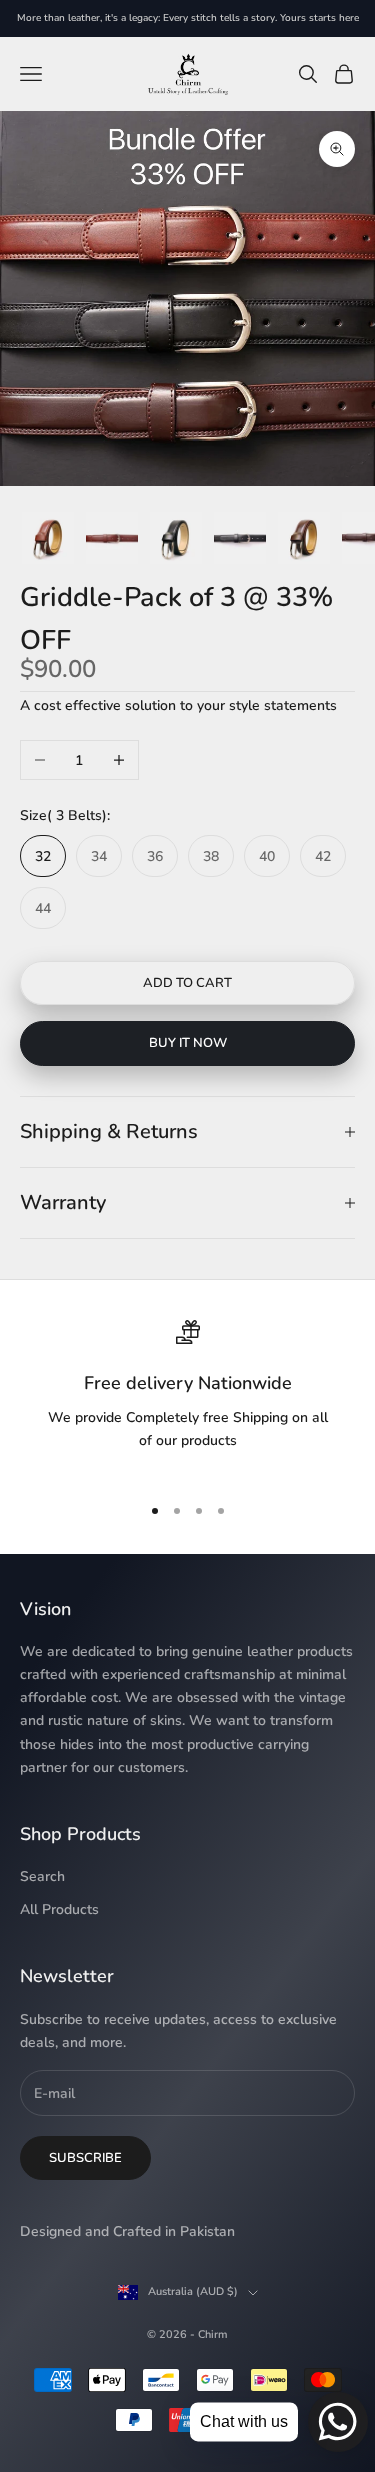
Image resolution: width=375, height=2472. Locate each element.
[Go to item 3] (112, 538)
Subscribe (85, 2158)
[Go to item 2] (48, 538)
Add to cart (187, 983)
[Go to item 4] (176, 538)
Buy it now (188, 1043)
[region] (187, 1398)
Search (42, 1876)
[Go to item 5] (240, 538)
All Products (59, 1909)
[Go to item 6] (304, 538)
